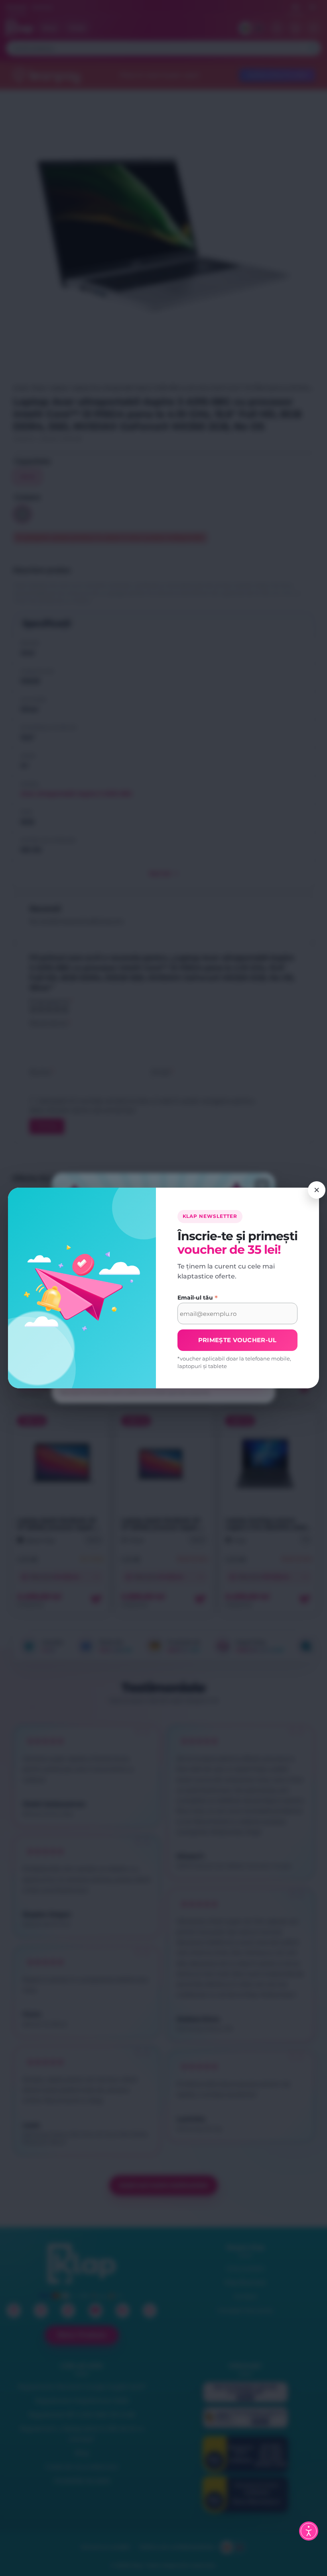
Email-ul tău (198, 1298)
